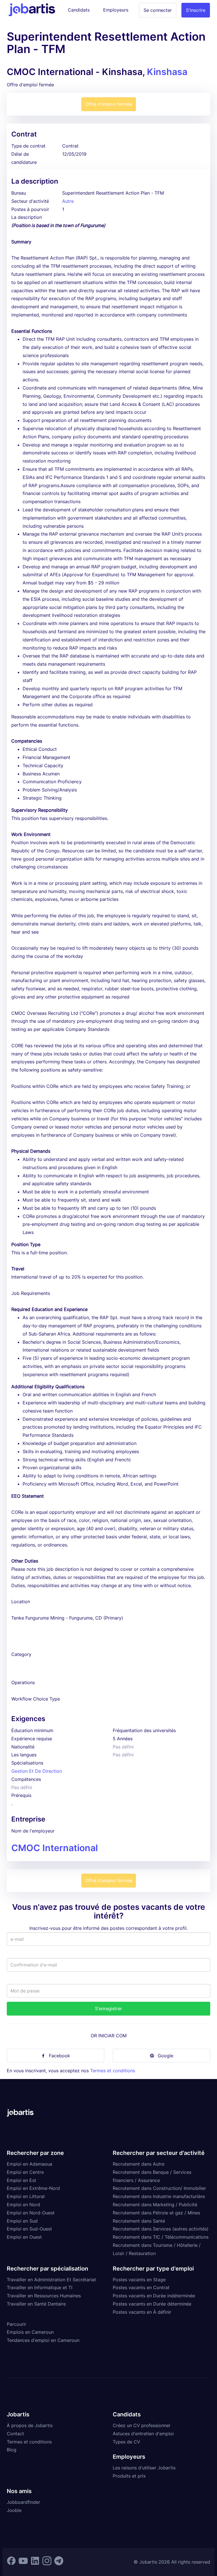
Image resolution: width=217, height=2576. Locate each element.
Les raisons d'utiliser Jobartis (144, 2468)
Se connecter (158, 10)
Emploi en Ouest (24, 2237)
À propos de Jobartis (30, 2425)
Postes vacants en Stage (139, 2280)
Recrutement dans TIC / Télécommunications (161, 2237)
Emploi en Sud (22, 2221)
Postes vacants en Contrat (141, 2287)
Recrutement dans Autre (139, 2164)
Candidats (79, 10)
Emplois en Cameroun (30, 2332)
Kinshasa (167, 72)
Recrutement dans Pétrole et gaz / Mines (156, 2213)
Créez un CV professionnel (141, 2425)
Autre (68, 201)
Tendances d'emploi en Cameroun (43, 2340)
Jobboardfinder (23, 2502)
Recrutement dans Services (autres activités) (161, 2229)
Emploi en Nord (23, 2205)
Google (165, 2056)
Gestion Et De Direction (37, 1771)
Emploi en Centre (25, 2172)
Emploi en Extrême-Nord (33, 2188)
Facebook (59, 2056)
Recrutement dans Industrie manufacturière (159, 2196)
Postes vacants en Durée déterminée (152, 2304)
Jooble (14, 2510)
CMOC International (55, 1848)
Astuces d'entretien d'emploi (143, 2434)
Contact (15, 2434)
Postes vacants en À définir (142, 2312)
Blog (12, 2450)
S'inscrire (196, 10)
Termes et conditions (113, 2071)
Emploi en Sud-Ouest (29, 2229)
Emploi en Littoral (26, 2196)
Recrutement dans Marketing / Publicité (155, 2205)
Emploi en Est (21, 2180)
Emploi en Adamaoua (30, 2164)
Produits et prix (129, 2476)
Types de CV (126, 2442)
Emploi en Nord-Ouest (31, 2213)
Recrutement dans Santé (139, 2221)
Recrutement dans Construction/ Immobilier (159, 2188)
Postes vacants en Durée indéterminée (154, 2296)
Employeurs (116, 10)
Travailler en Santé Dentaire (36, 2304)
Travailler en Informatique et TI (40, 2287)
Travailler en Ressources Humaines (44, 2296)
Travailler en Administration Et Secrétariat (51, 2280)
